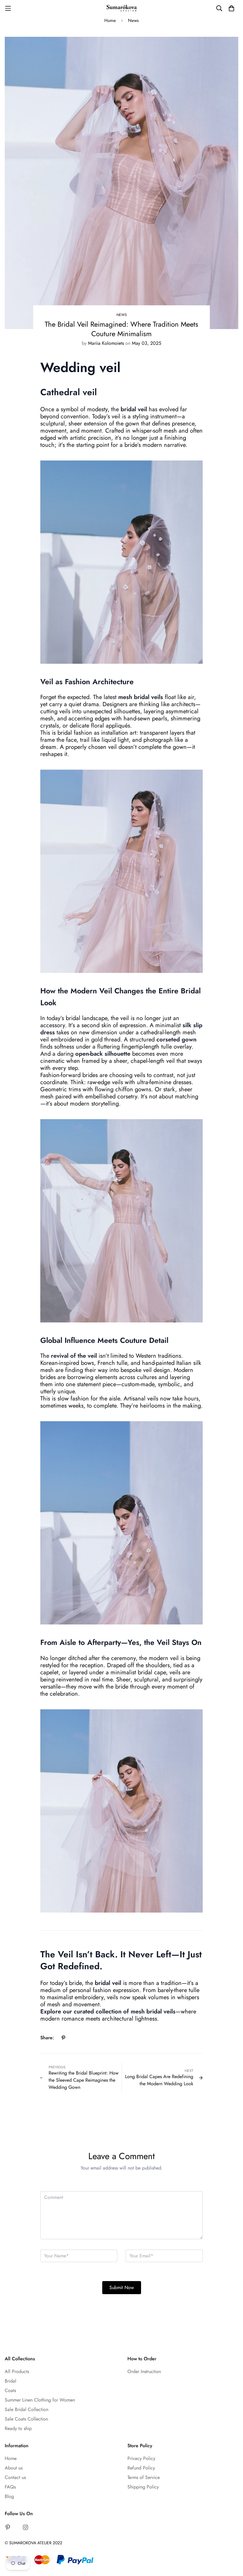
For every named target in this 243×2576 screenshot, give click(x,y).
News (133, 20)
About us (14, 2468)
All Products (17, 2371)
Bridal (11, 2381)
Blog (9, 2496)
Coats (10, 2390)
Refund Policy (141, 2468)
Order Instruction (144, 2371)
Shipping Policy (143, 2487)
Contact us (15, 2477)
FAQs (10, 2487)
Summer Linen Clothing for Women (40, 2400)
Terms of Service (144, 2477)
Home (110, 20)
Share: (47, 2038)
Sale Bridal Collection (27, 2409)
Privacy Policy (141, 2458)
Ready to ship (18, 2428)
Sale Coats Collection (26, 2419)
